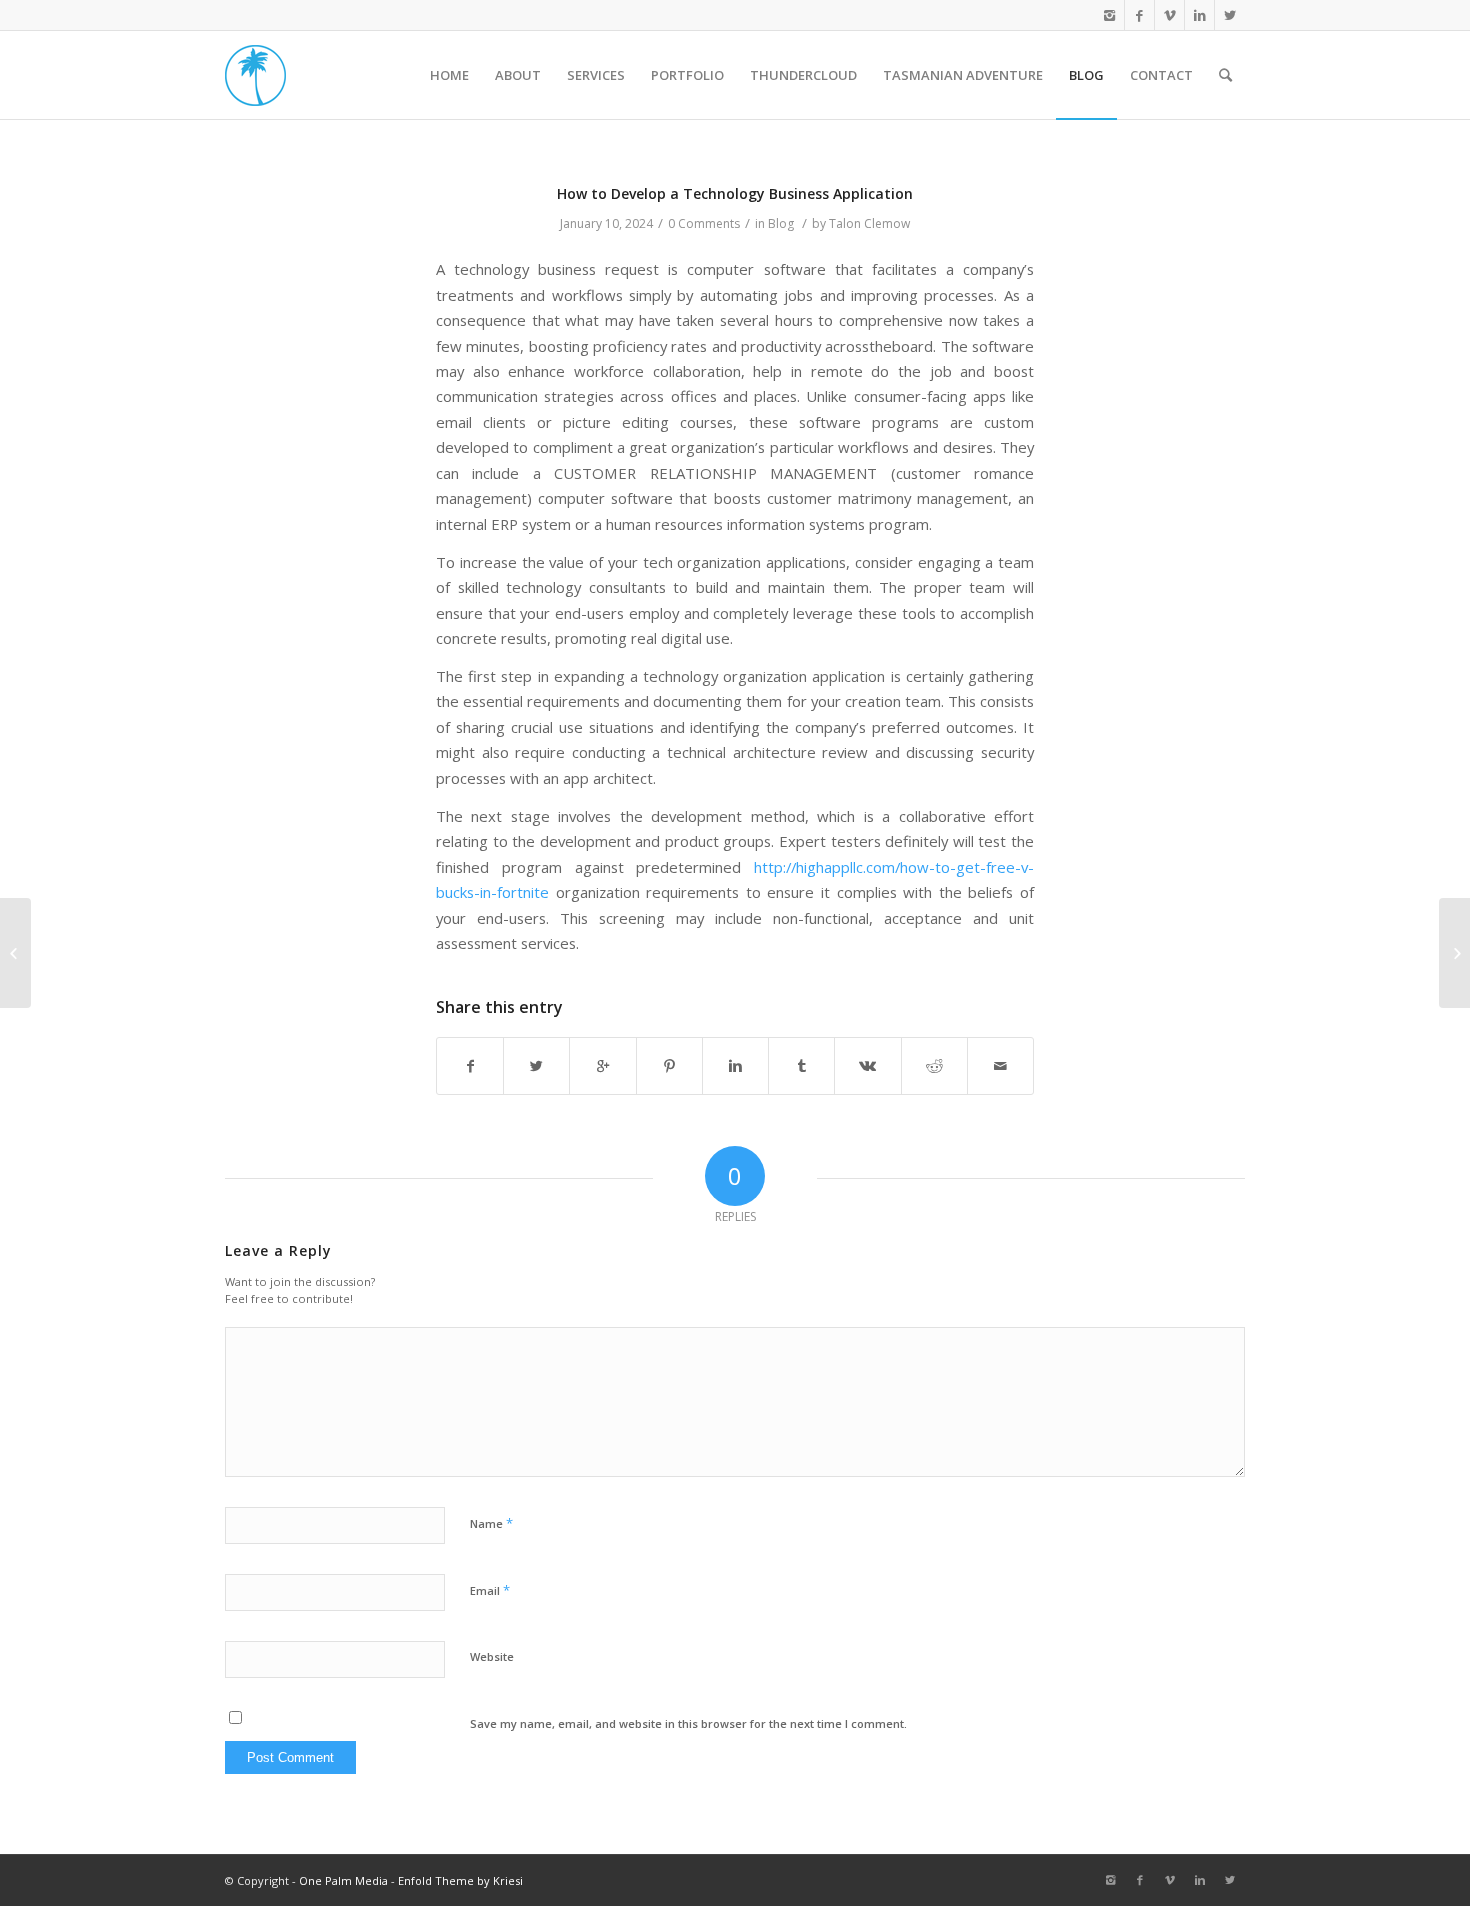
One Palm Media (343, 1880)
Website (492, 1656)
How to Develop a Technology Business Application (735, 193)
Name (491, 1523)
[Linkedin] (1199, 15)
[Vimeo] (1169, 15)
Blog (781, 223)
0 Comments (704, 223)
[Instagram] (1109, 15)
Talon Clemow (869, 223)
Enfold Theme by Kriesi (460, 1880)
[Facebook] (1139, 15)
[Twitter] (1230, 15)
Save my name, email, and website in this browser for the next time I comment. (688, 1723)
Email (490, 1590)
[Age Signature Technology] (15, 953)
